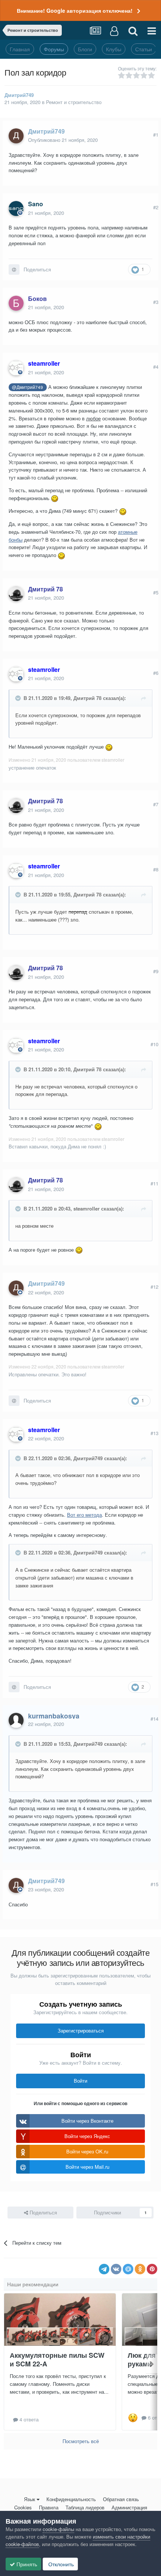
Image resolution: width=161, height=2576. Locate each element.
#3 (156, 302)
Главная (20, 49)
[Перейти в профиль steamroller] (16, 368)
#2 (156, 207)
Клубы (114, 49)
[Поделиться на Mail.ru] (128, 2269)
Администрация (129, 2507)
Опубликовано (63, 140)
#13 (154, 1433)
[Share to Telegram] (104, 2269)
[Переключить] (19, 698)
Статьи (144, 49)
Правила (49, 2507)
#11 (154, 1183)
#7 (156, 804)
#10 (154, 1044)
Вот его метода (84, 1515)
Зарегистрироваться (81, 2030)
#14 (154, 1719)
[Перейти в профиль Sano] (16, 208)
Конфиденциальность (71, 2499)
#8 (156, 869)
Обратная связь (121, 2499)
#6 (156, 673)
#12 (154, 1287)
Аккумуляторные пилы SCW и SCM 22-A (57, 2359)
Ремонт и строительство (74, 102)
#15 (154, 1884)
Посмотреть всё (81, 2441)
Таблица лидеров (85, 2507)
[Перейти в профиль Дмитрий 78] (16, 594)
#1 (156, 135)
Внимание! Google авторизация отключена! (75, 10)
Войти (80, 2081)
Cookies (23, 2507)
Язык (30, 2499)
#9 (156, 971)
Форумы (54, 49)
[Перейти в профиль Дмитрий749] (16, 136)
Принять (26, 2564)
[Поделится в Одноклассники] (140, 2269)
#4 (156, 367)
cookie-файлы (58, 2529)
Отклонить (60, 2564)
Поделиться (37, 269)
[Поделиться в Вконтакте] (116, 2269)
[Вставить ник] (14, 270)
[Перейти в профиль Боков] (16, 303)
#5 (156, 592)
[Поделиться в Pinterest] (152, 2269)
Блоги (85, 49)
